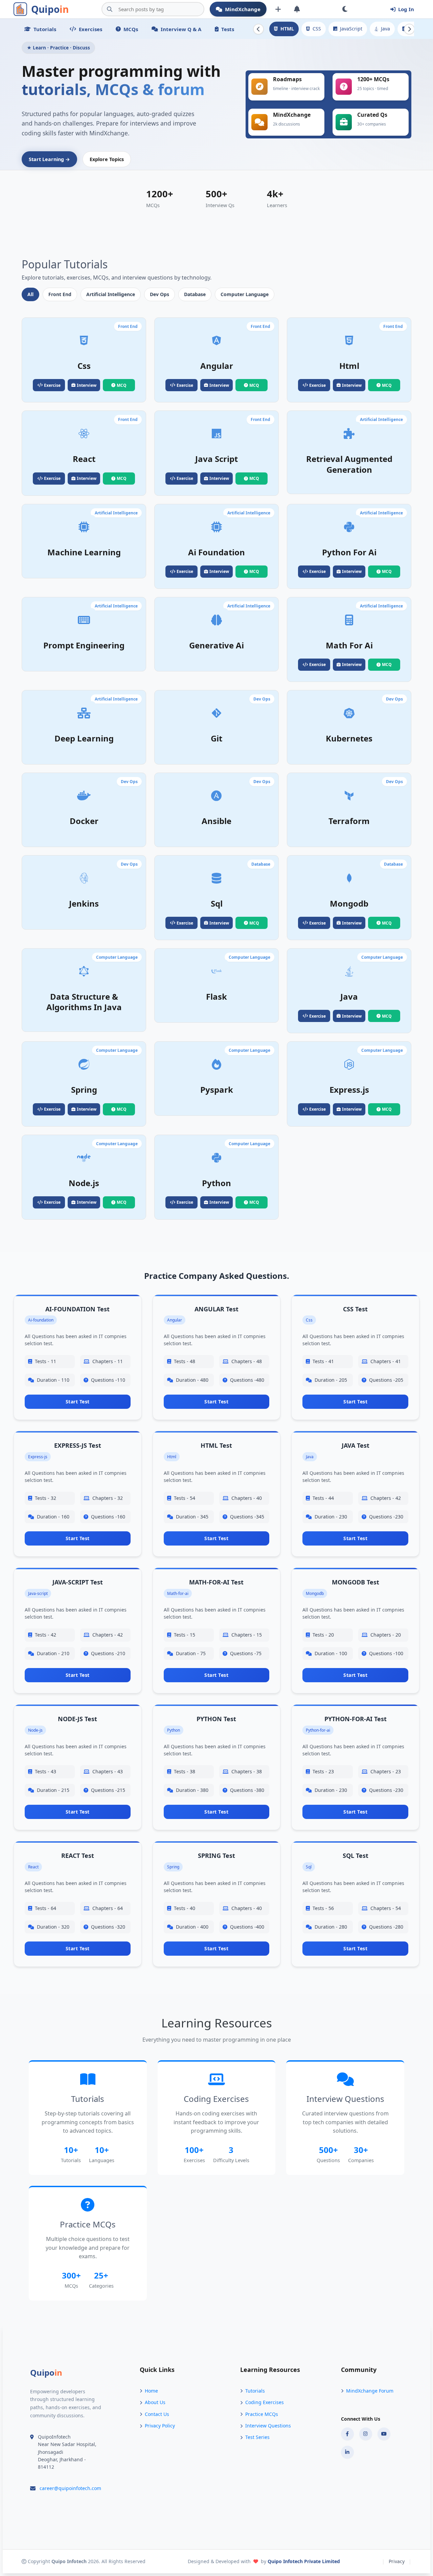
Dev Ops (159, 294)
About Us (155, 2402)
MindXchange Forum (370, 2391)
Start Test (78, 1402)
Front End (60, 294)
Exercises (90, 29)
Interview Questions (268, 2426)
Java (385, 29)
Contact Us (157, 2414)
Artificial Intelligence (111, 294)
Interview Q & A (181, 29)
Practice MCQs (262, 2414)
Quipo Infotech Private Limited (304, 2561)
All (30, 294)
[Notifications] (297, 9)
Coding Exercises (265, 2402)
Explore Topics (107, 159)
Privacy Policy (160, 2426)
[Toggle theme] (345, 9)
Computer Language (245, 294)
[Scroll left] (258, 29)
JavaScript (351, 29)
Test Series (257, 2437)
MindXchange (243, 9)
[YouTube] (384, 2434)
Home (151, 2391)
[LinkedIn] (347, 2452)
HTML (287, 29)
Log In (406, 9)
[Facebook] (347, 2434)
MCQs (131, 29)
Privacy (397, 2561)
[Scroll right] (409, 29)
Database (195, 294)
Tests (228, 29)
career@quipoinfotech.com (70, 2488)
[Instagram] (366, 2434)
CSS (317, 29)
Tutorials (45, 29)
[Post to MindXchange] (278, 9)
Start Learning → (49, 159)
